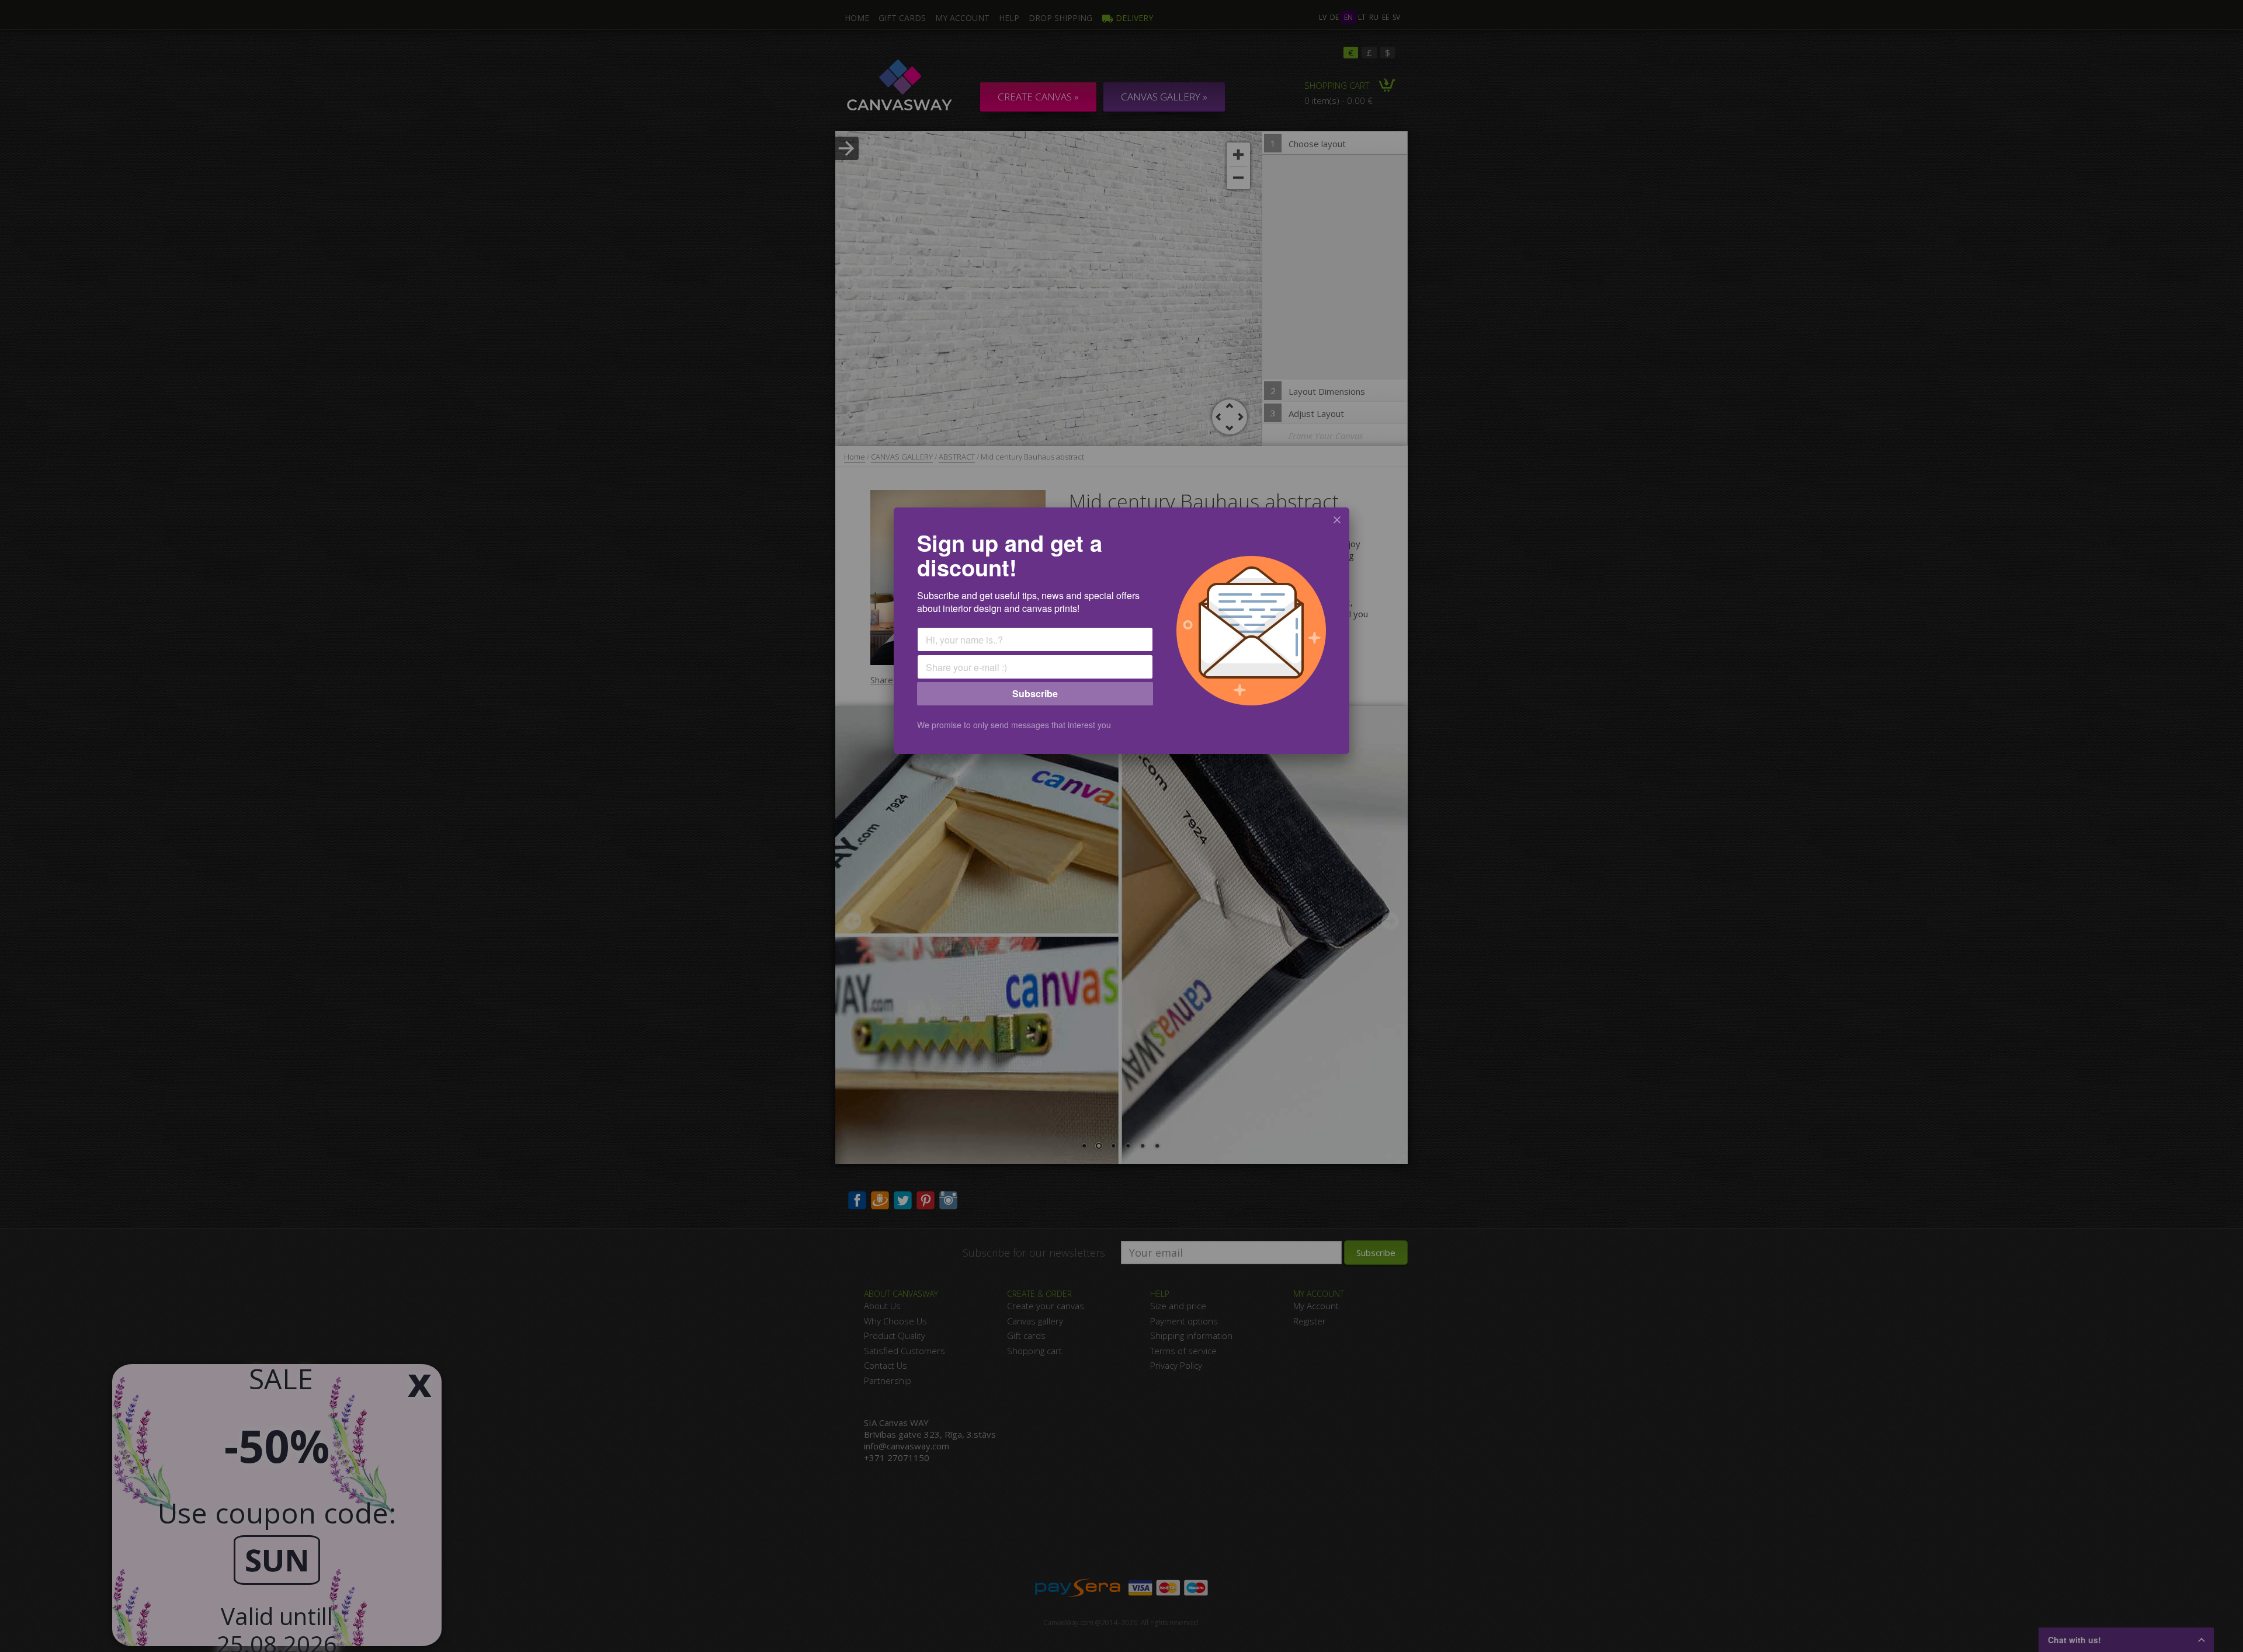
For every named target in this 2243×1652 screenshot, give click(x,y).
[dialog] (1121, 631)
